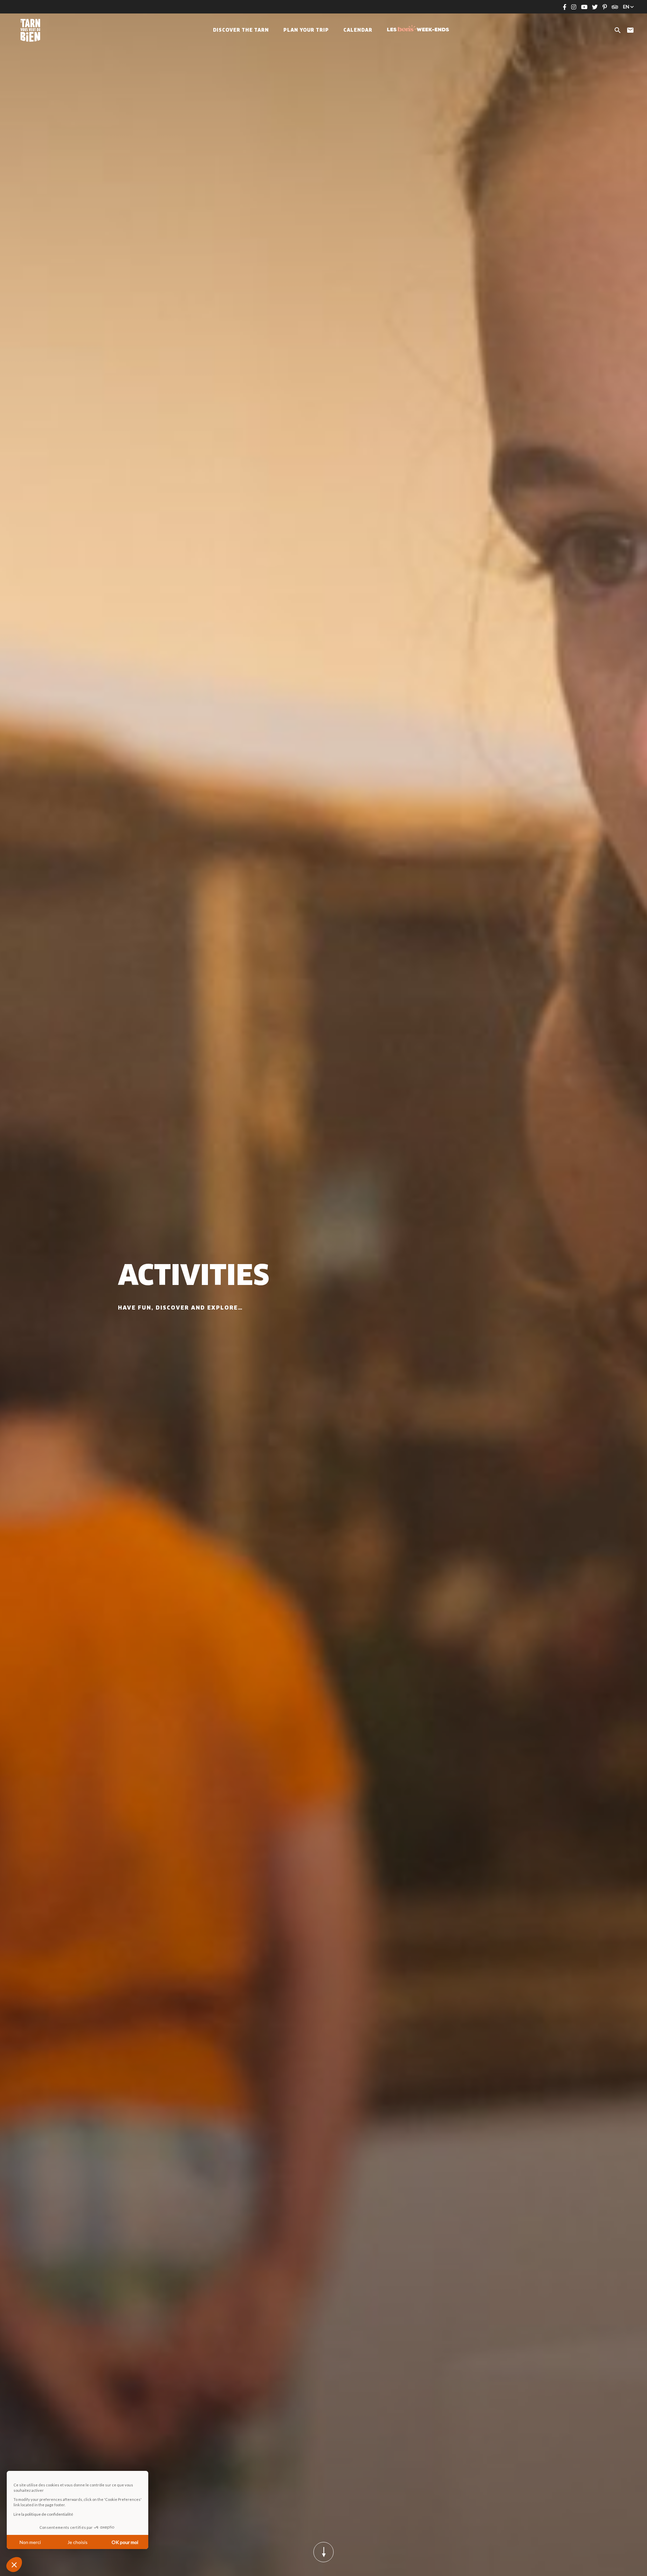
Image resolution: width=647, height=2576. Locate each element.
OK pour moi (125, 2542)
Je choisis (78, 2542)
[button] (14, 2565)
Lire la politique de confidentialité (43, 2514)
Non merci (30, 2542)
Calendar (358, 30)
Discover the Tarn (241, 30)
